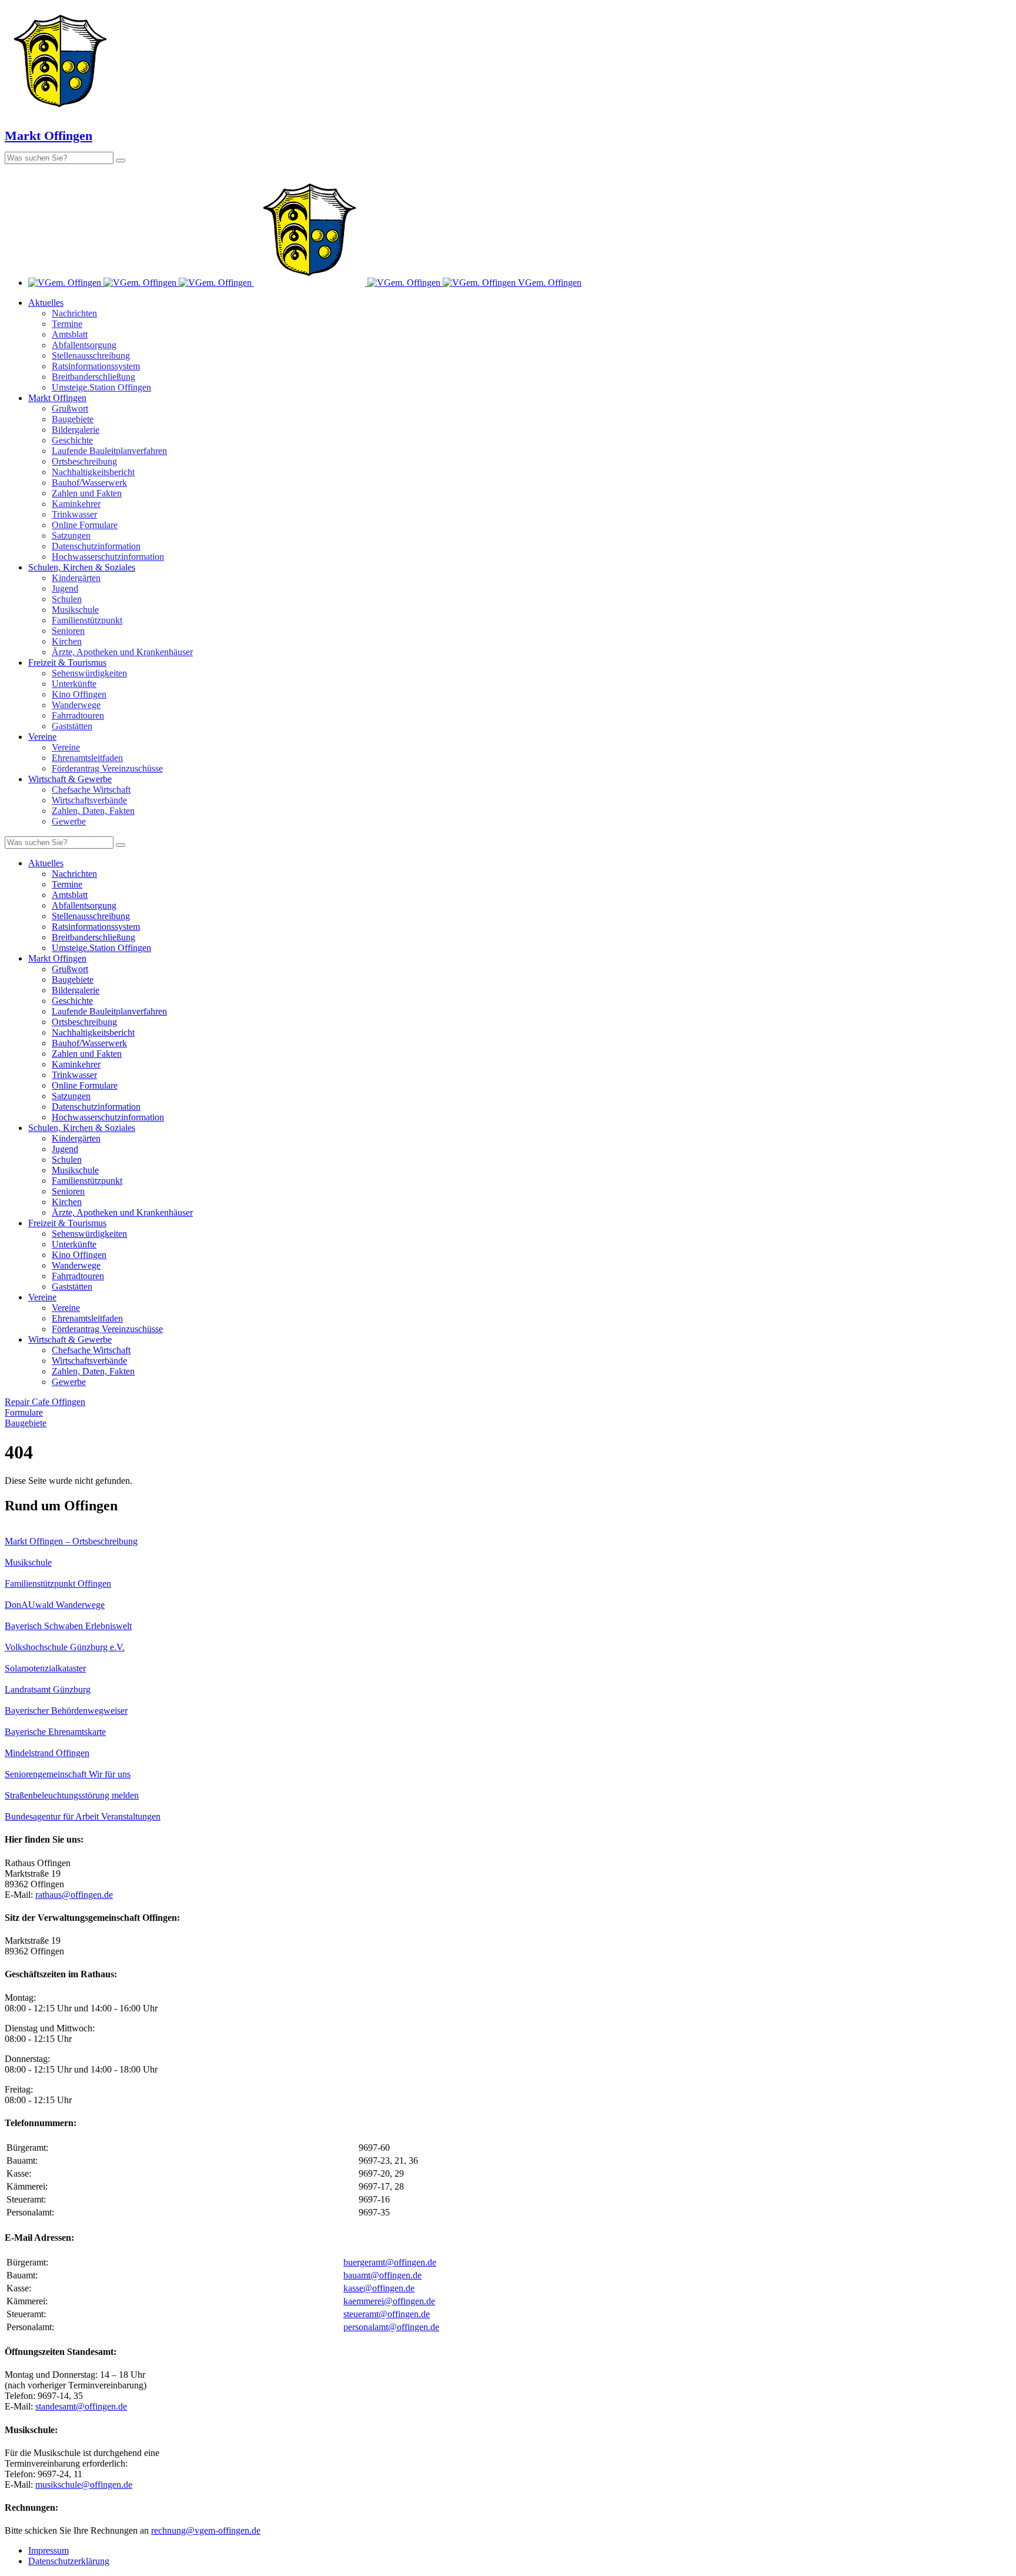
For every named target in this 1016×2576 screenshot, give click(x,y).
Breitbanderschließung (93, 377)
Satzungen (71, 535)
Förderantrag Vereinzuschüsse (107, 768)
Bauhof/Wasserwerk (89, 483)
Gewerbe (69, 821)
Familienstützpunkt (87, 620)
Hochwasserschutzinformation (108, 557)
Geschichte (72, 440)
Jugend (65, 588)
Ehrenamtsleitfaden (87, 758)
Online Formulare (85, 525)
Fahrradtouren (78, 715)
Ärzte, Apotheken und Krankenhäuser (122, 652)
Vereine (42, 737)
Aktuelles (46, 303)
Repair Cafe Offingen (45, 1402)
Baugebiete (73, 419)
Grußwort (70, 408)
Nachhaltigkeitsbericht (93, 472)
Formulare (24, 1412)
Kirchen (67, 641)
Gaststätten (72, 726)
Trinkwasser (74, 514)
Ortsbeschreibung (84, 461)
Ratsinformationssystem (96, 366)
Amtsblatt (70, 334)
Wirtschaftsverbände (89, 800)
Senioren (68, 631)
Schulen (67, 599)
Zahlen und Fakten (87, 493)
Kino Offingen (79, 694)
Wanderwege (76, 705)
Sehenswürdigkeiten (89, 673)
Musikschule (75, 610)
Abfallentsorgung (84, 345)
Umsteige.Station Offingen (101, 387)
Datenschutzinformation (96, 546)
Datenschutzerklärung (69, 2561)
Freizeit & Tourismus (67, 663)
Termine (67, 324)
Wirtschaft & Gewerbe (70, 779)
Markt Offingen (57, 398)
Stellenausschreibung (91, 356)
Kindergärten (76, 578)
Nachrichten (74, 313)
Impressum (49, 2550)
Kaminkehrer (76, 504)
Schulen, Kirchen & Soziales (82, 567)
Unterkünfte (74, 684)
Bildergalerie (76, 430)
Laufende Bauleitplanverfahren (109, 451)
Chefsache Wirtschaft (91, 790)
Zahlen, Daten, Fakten (93, 811)
